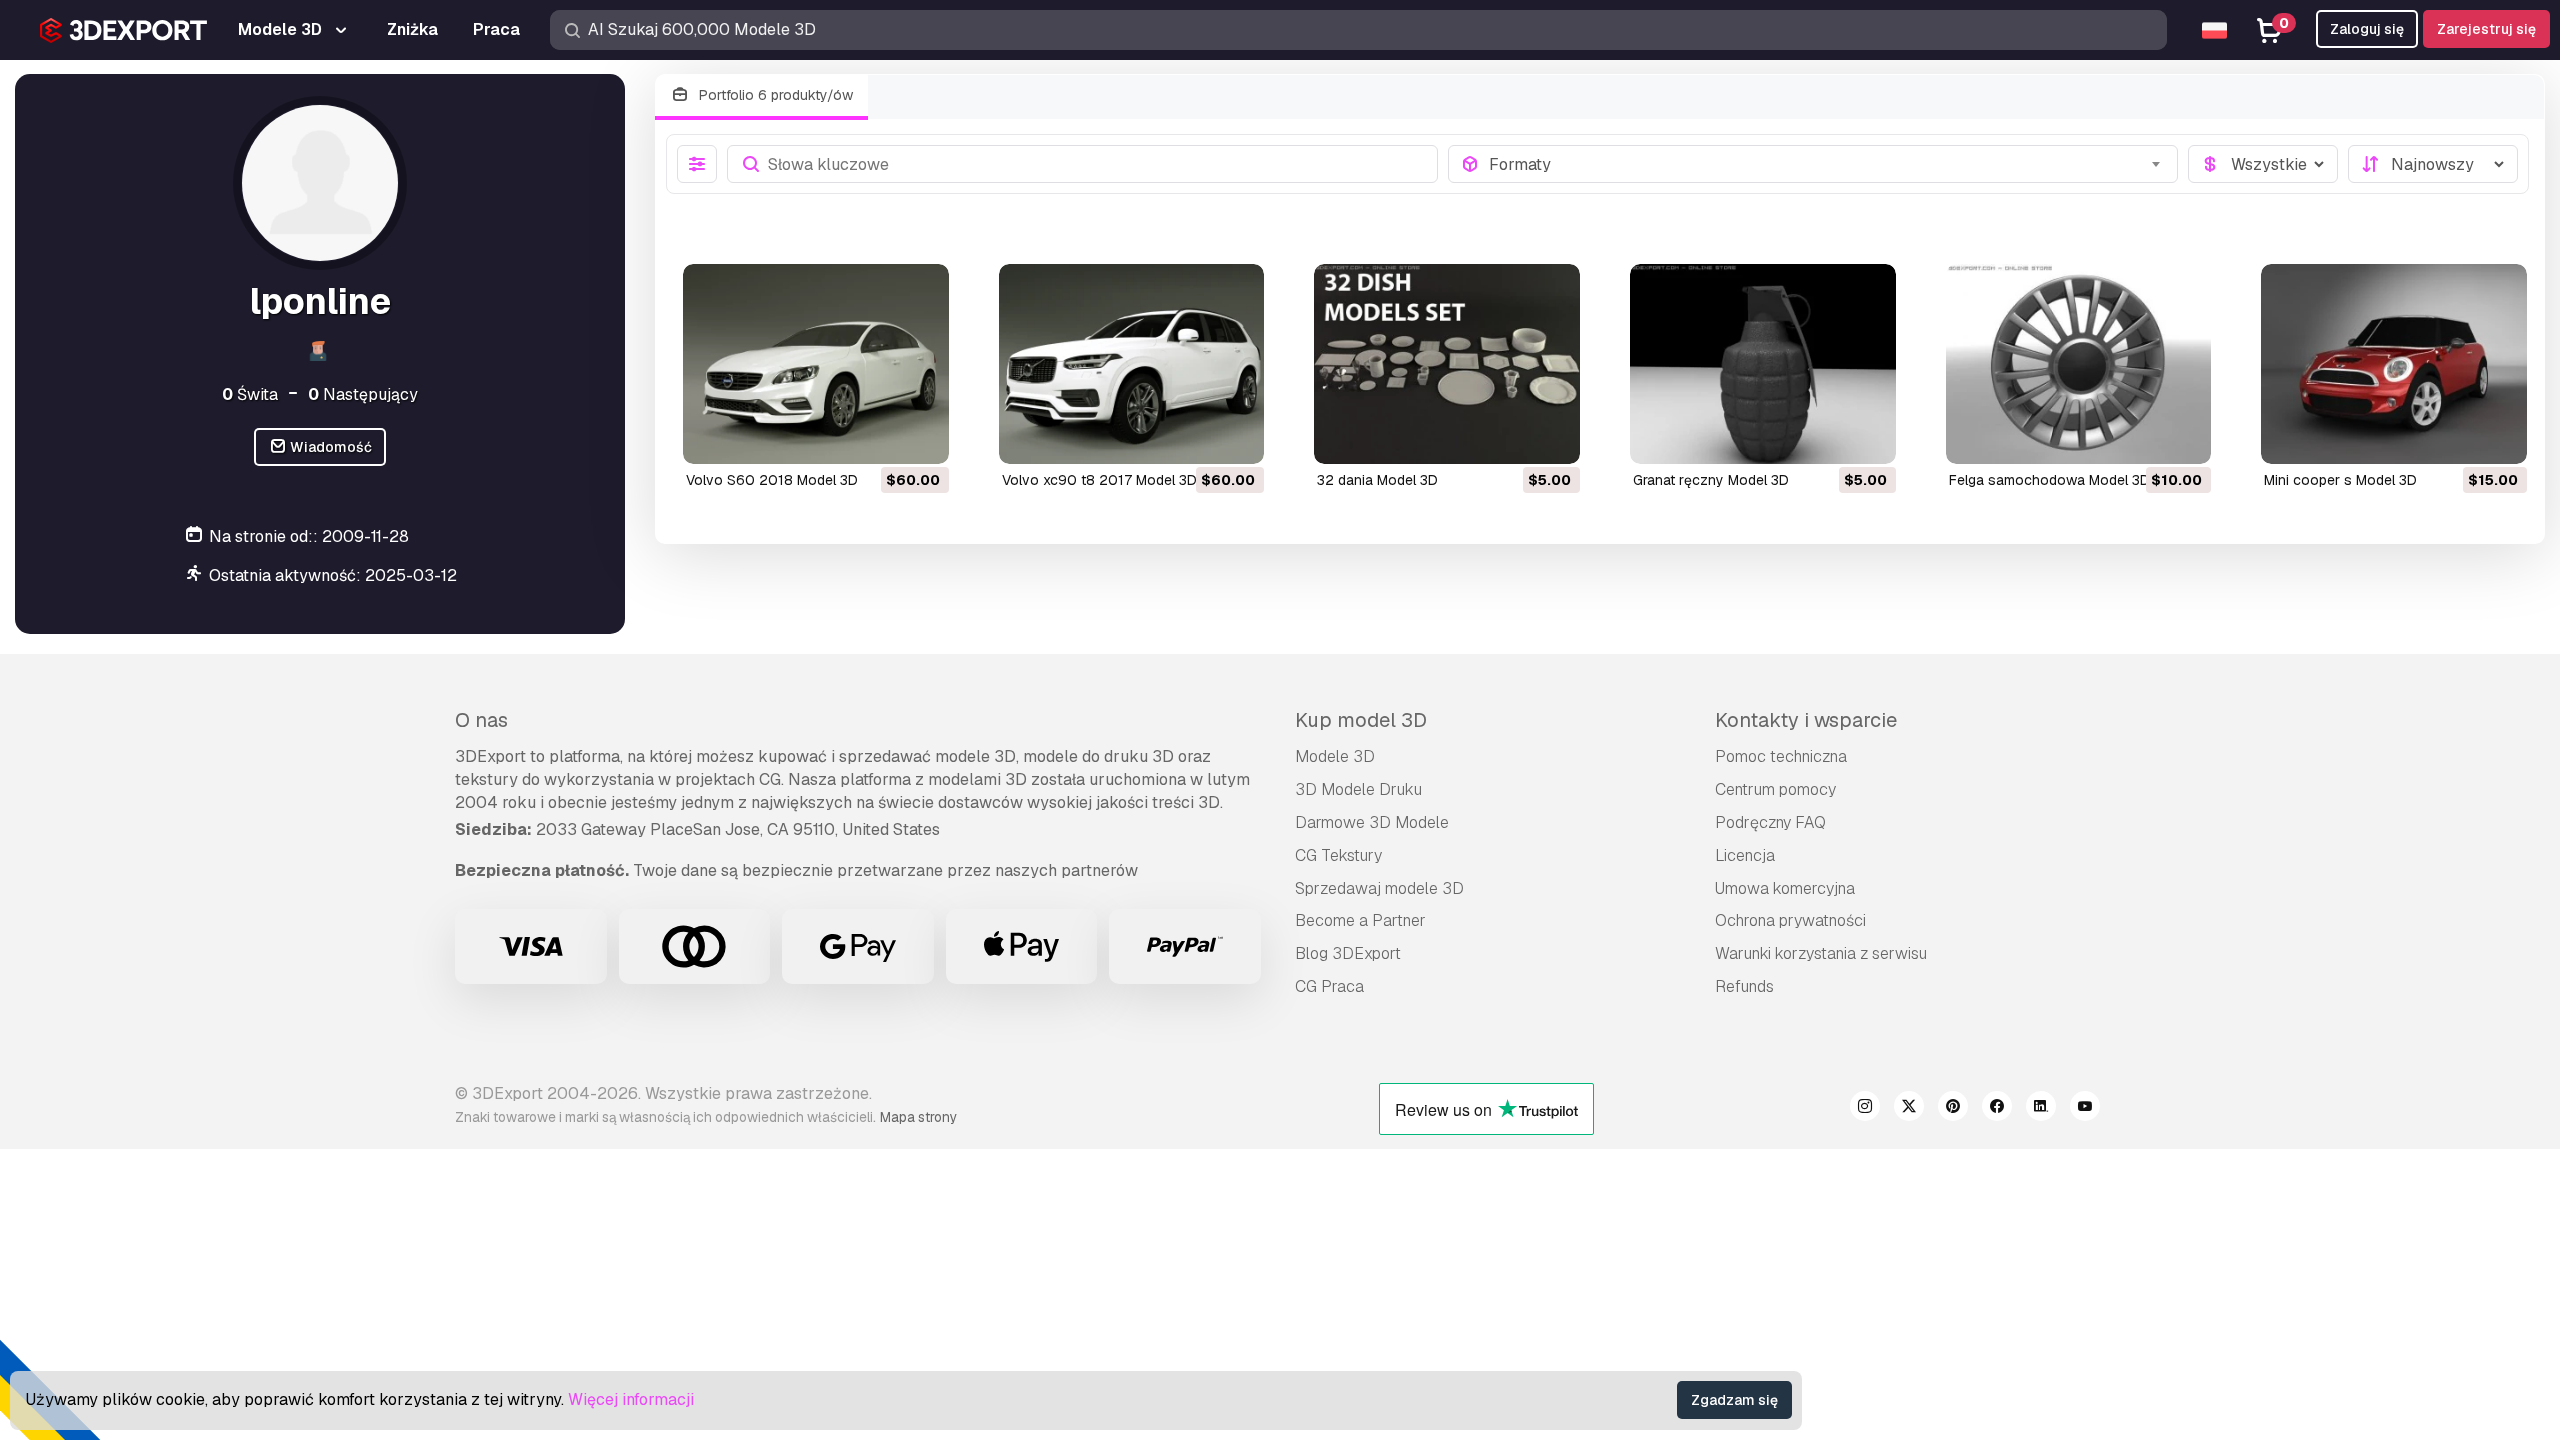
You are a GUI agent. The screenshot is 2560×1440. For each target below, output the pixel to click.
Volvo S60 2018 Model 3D (772, 480)
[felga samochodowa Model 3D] (2079, 363)
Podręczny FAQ (1770, 822)
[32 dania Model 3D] (1447, 363)
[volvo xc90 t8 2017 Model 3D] (1132, 363)
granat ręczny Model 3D (1711, 480)
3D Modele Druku (1358, 789)
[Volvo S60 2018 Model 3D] (816, 363)
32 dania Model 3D (1377, 480)
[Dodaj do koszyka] (879, 436)
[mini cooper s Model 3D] (2394, 363)
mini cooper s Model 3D (2340, 480)
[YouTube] (2085, 1109)
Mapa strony (918, 1117)
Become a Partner (1360, 920)
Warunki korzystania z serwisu (1821, 953)
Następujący (363, 394)
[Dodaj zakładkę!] (920, 436)
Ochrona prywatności (1790, 920)
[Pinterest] (1953, 1109)
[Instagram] (1865, 1109)
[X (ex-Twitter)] (1909, 1109)
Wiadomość (329, 447)
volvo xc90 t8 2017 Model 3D (1099, 480)
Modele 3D (1335, 756)
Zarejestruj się (2486, 29)
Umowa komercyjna (1785, 888)
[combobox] (1827, 164)
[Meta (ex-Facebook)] (1997, 1109)
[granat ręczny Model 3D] (1763, 363)
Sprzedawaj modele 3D (1379, 888)
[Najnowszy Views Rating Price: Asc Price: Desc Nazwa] (2433, 164)
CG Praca (1329, 986)
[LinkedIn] (2041, 1109)
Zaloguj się (2367, 29)
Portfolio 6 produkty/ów (774, 95)
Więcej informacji (631, 1399)
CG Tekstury (1338, 855)
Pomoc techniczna (1781, 756)
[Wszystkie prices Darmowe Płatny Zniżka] (2263, 164)
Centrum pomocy (1775, 789)
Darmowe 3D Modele (1372, 822)
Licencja (1745, 855)
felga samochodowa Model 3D (2049, 480)
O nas (481, 720)
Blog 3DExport (1348, 953)
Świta (250, 394)
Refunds (1744, 986)
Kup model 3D (1361, 720)
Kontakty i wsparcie (1806, 720)
